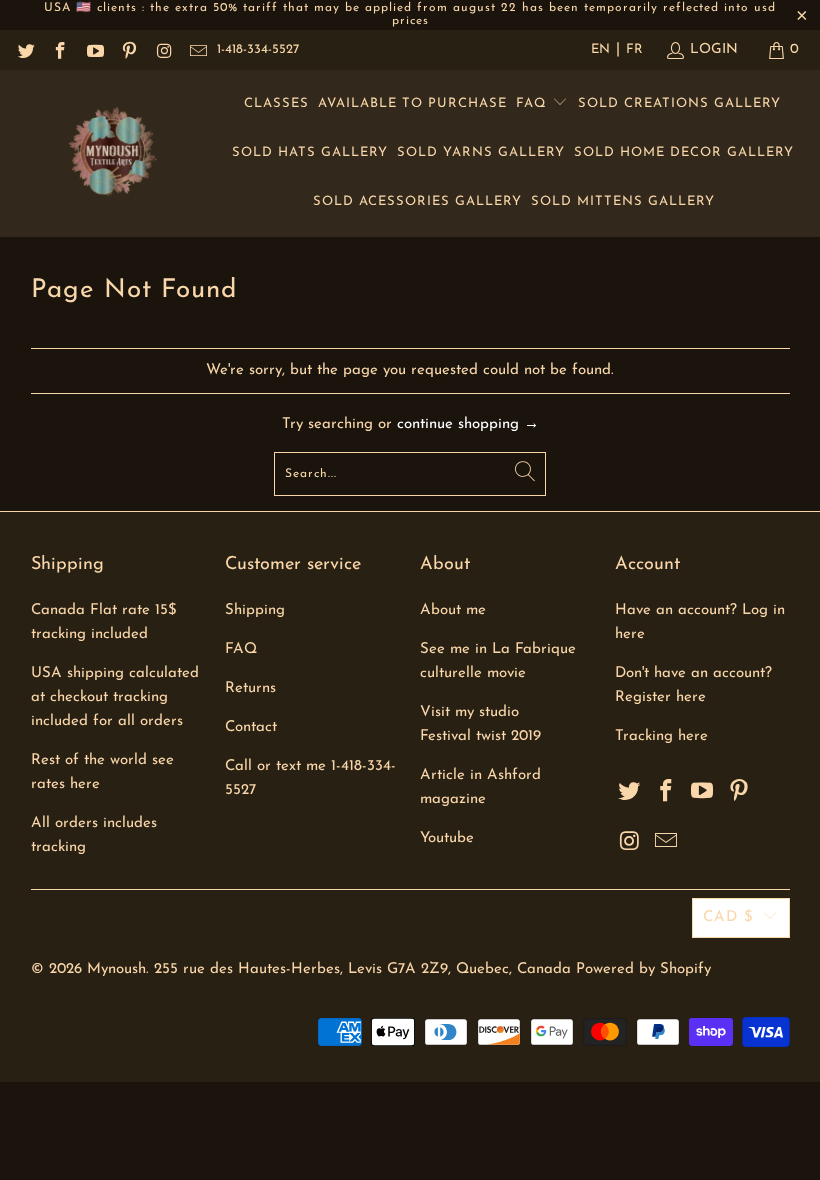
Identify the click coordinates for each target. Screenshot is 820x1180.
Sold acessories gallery (417, 201)
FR (634, 49)
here (693, 736)
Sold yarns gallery (481, 152)
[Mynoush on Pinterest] (129, 49)
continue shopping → (468, 424)
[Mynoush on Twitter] (25, 49)
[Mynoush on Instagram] (163, 49)
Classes (276, 103)
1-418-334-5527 (258, 49)
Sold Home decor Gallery (684, 152)
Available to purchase (412, 103)
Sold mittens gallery (623, 201)
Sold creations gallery (679, 103)
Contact (251, 727)
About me (453, 610)
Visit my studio (469, 712)
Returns (250, 688)
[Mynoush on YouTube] (94, 49)
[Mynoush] (112, 153)
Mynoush (116, 969)
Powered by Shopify (643, 969)
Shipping (255, 610)
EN (600, 49)
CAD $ (728, 917)
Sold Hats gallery (310, 152)
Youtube (447, 838)
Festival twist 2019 (480, 736)
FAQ (534, 103)
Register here (660, 697)
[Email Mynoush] (198, 49)
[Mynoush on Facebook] (60, 49)
